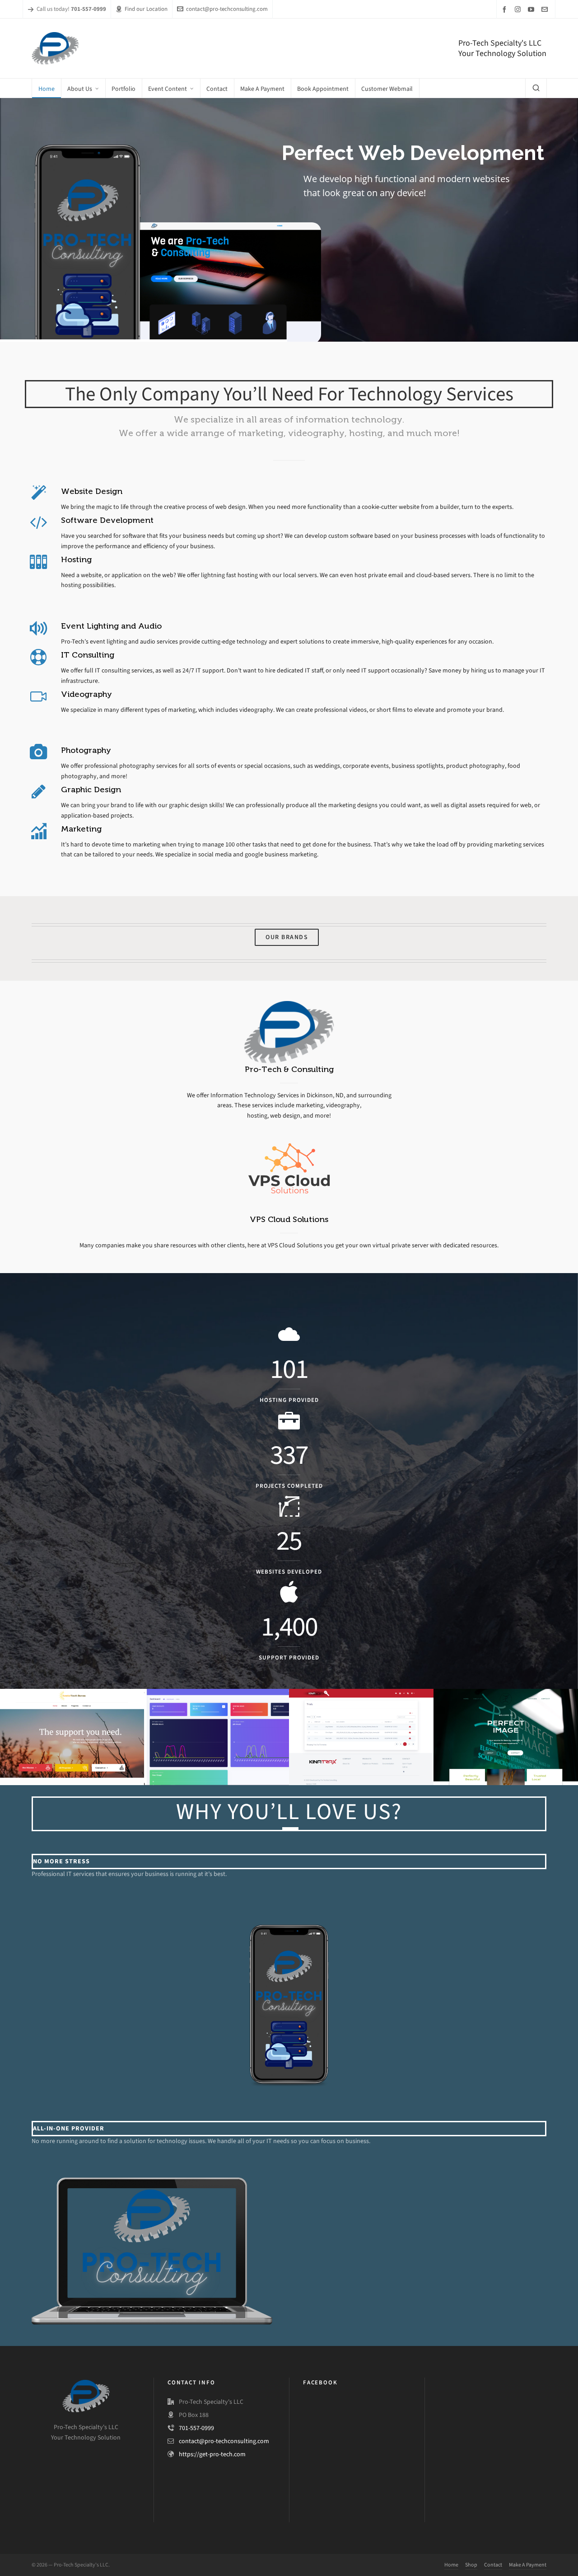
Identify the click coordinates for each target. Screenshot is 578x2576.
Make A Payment (528, 2565)
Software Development (107, 520)
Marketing (81, 829)
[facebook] (506, 9)
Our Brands (287, 937)
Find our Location (146, 9)
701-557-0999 (196, 2428)
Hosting (76, 559)
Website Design (92, 491)
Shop (471, 2565)
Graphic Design (91, 790)
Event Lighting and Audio (111, 626)
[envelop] (546, 9)
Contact (493, 2565)
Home (451, 2565)
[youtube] (532, 9)
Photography (86, 750)
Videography (86, 694)
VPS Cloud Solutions (289, 1219)
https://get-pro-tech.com (212, 2454)
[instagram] (519, 9)
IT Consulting (88, 655)
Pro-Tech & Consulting (289, 1069)
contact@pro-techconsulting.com (227, 9)
